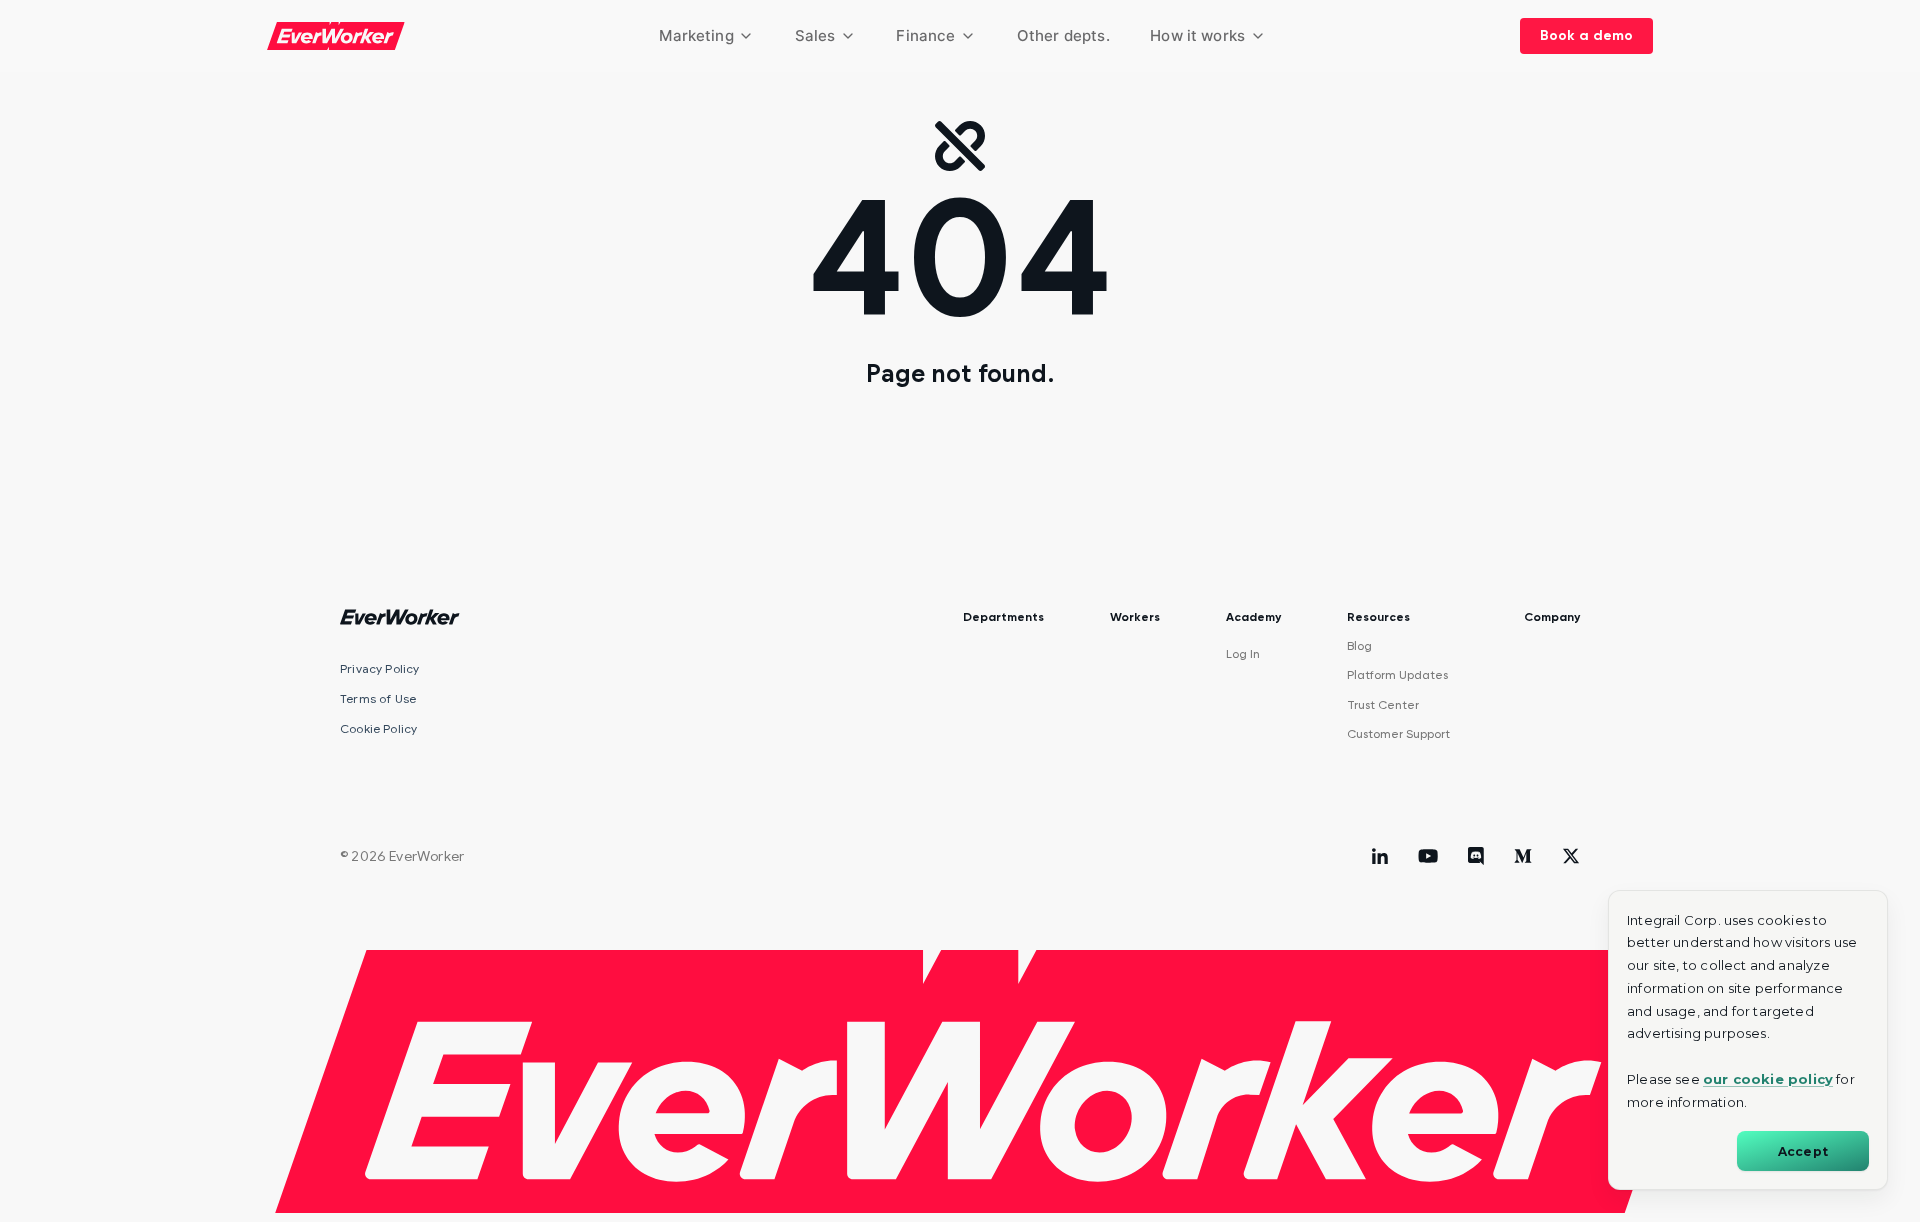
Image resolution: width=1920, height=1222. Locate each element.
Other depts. (1063, 35)
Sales (815, 35)
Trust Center (1383, 705)
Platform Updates (1397, 675)
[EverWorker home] (336, 36)
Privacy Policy (380, 668)
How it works (1197, 35)
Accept (1803, 1151)
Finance (925, 35)
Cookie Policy (378, 728)
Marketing (696, 35)
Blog (1359, 646)
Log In (1243, 654)
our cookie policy (1768, 1079)
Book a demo (1586, 35)
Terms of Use (378, 698)
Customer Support (1398, 734)
